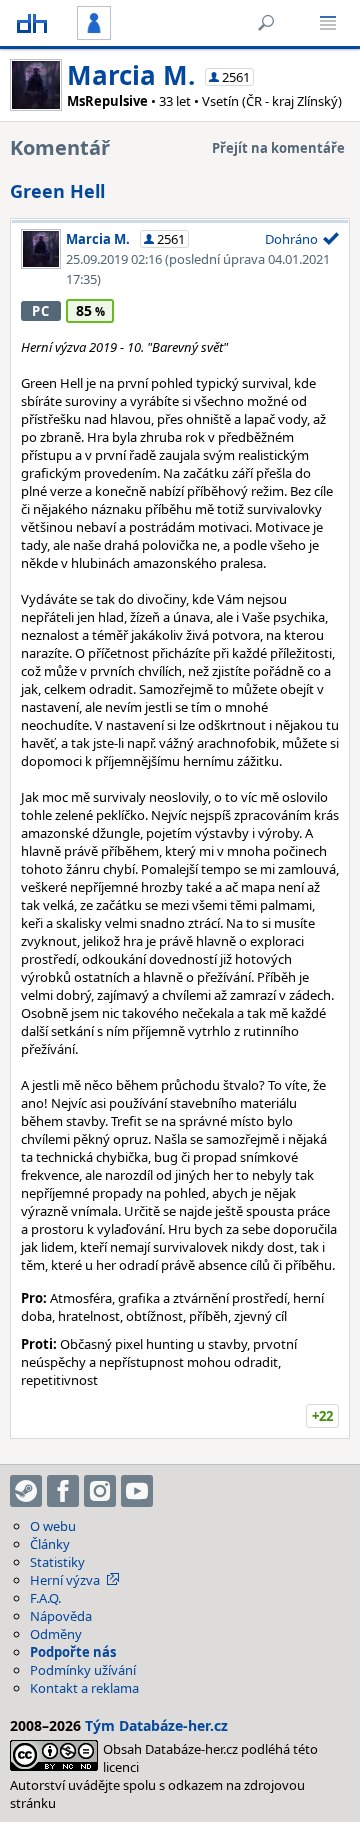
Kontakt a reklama (84, 1688)
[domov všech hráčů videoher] (32, 23)
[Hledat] (266, 23)
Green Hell (57, 191)
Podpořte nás (73, 1652)
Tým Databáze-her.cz (156, 1725)
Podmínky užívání (83, 1670)
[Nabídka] (328, 23)
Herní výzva (65, 1580)
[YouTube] (137, 1491)
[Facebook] (63, 1491)
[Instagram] (100, 1491)
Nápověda (61, 1616)
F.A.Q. (45, 1598)
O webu (53, 1526)
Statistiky (57, 1562)
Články (50, 1544)
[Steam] (26, 1491)
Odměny (56, 1634)
